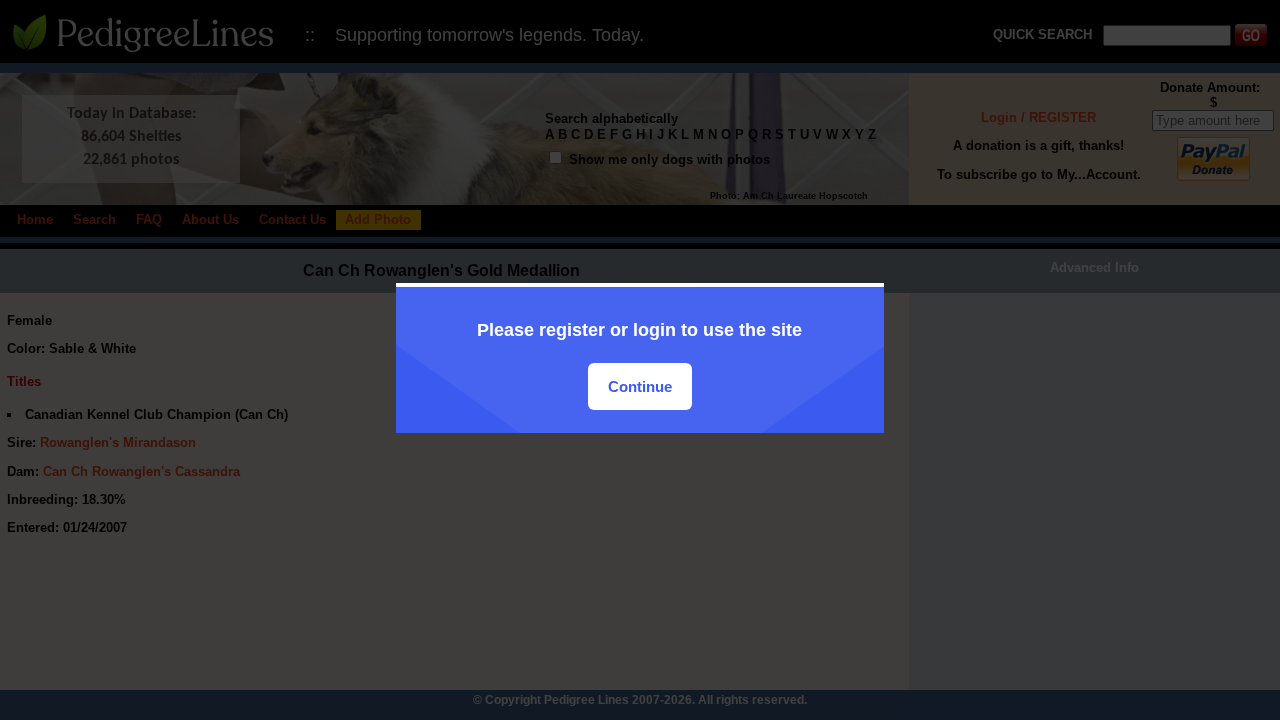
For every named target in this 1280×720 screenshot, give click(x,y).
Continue (640, 386)
